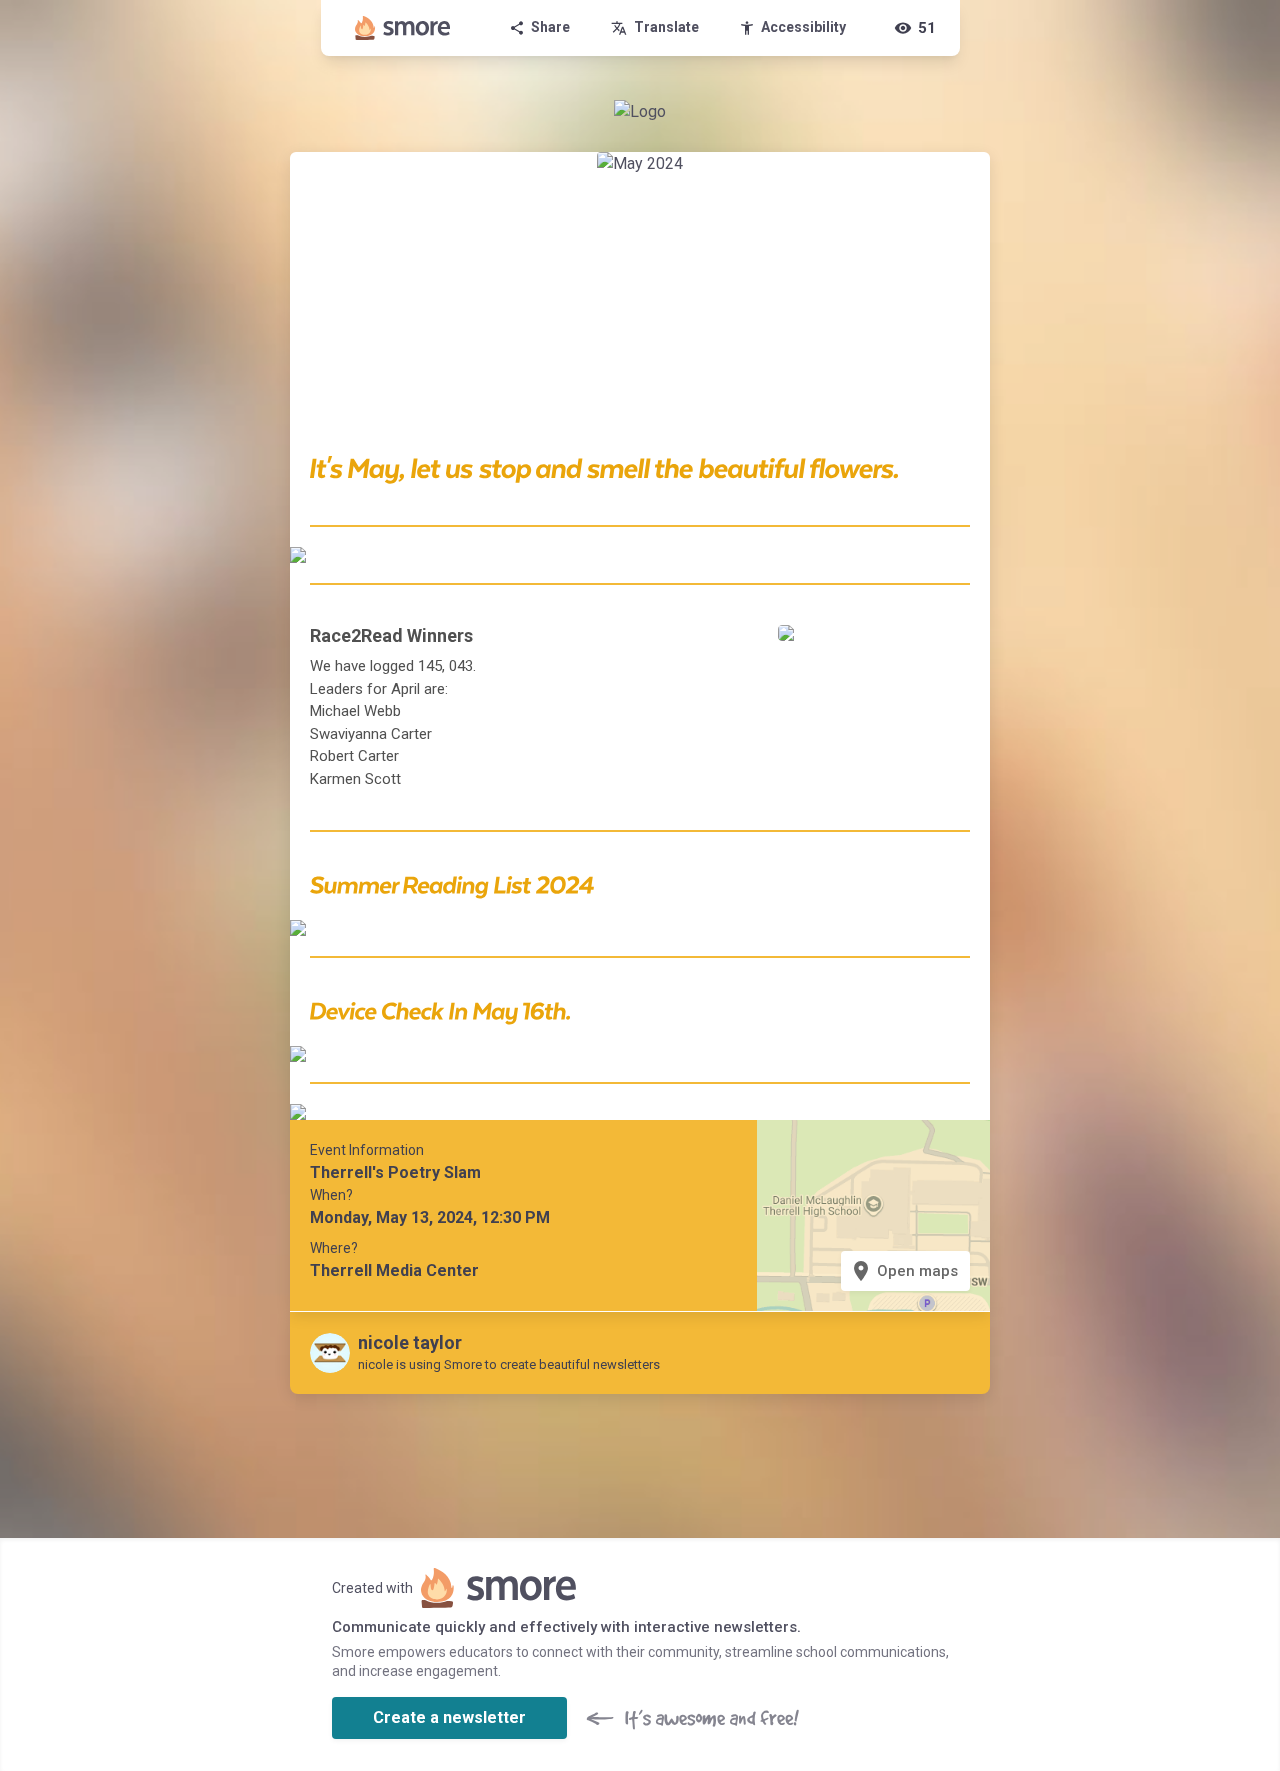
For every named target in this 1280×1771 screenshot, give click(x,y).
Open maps (903, 1271)
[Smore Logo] (403, 28)
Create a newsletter (449, 1717)
